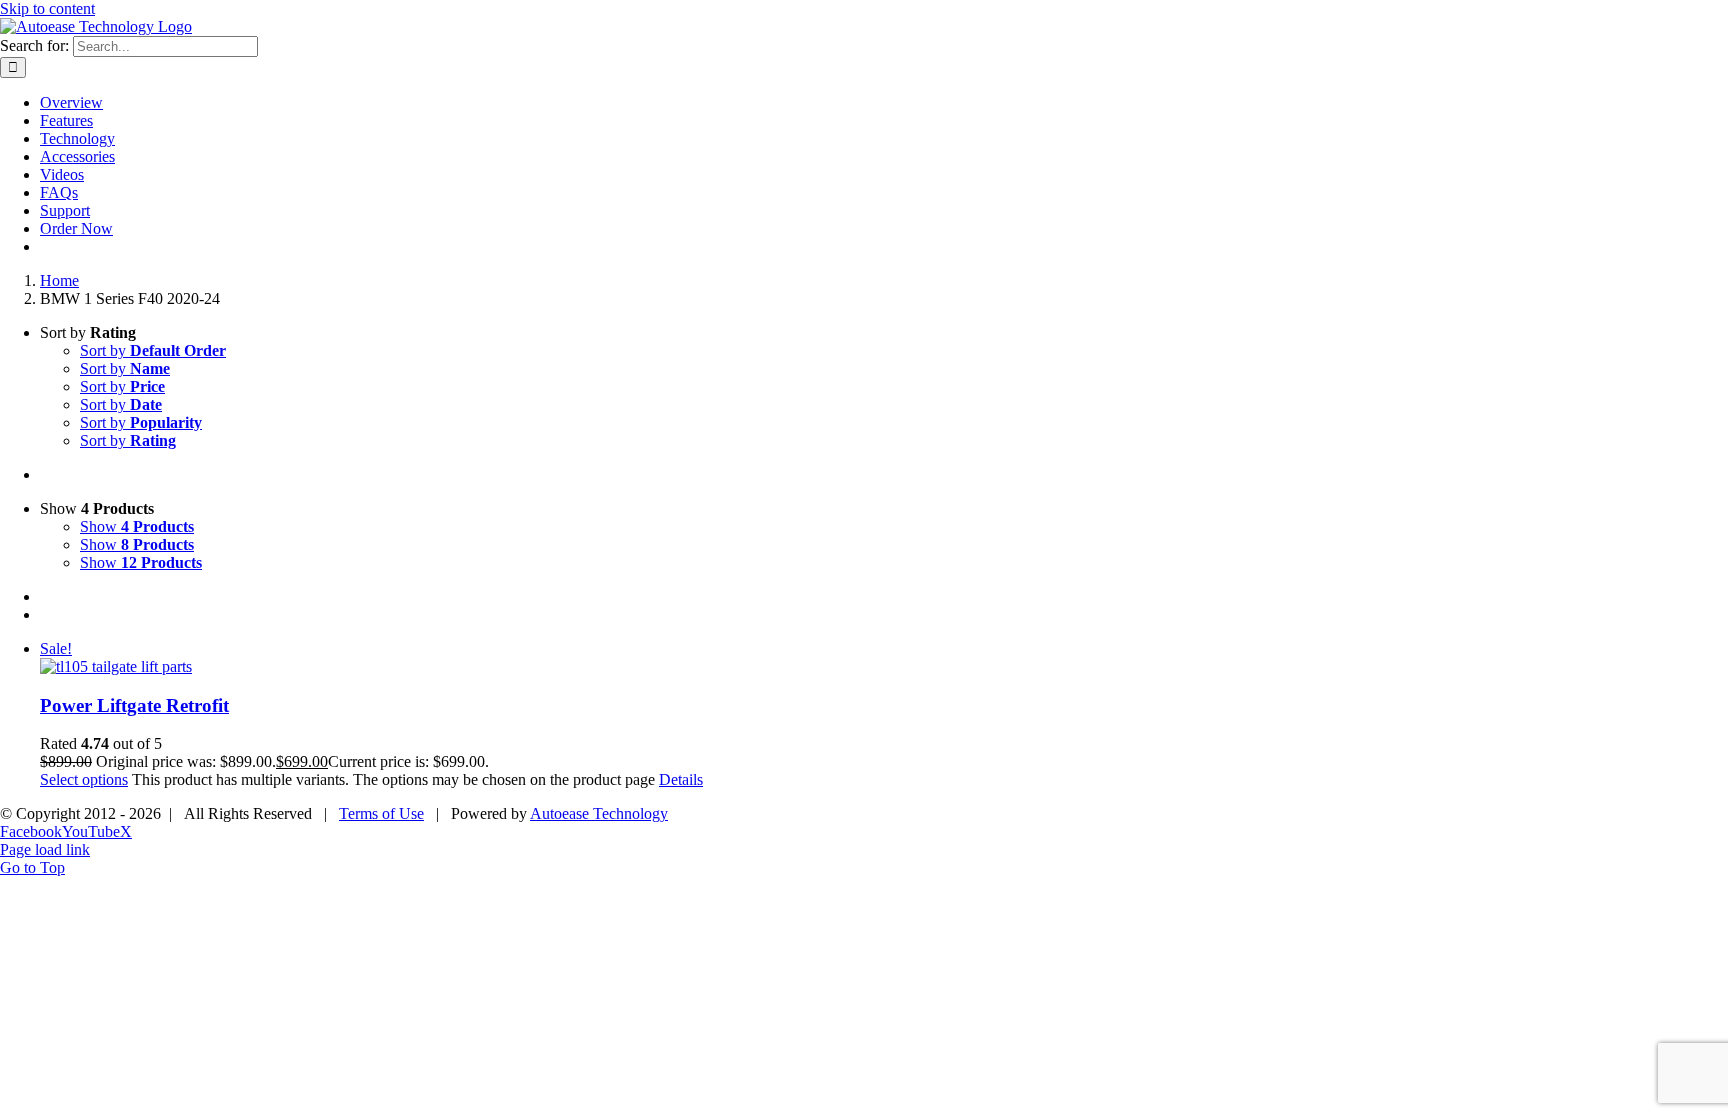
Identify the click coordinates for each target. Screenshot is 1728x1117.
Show (137, 526)
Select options (84, 779)
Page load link (45, 849)
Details (681, 779)
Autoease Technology (599, 813)
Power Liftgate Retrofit (134, 705)
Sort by (153, 350)
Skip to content (47, 8)
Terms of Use (381, 813)
